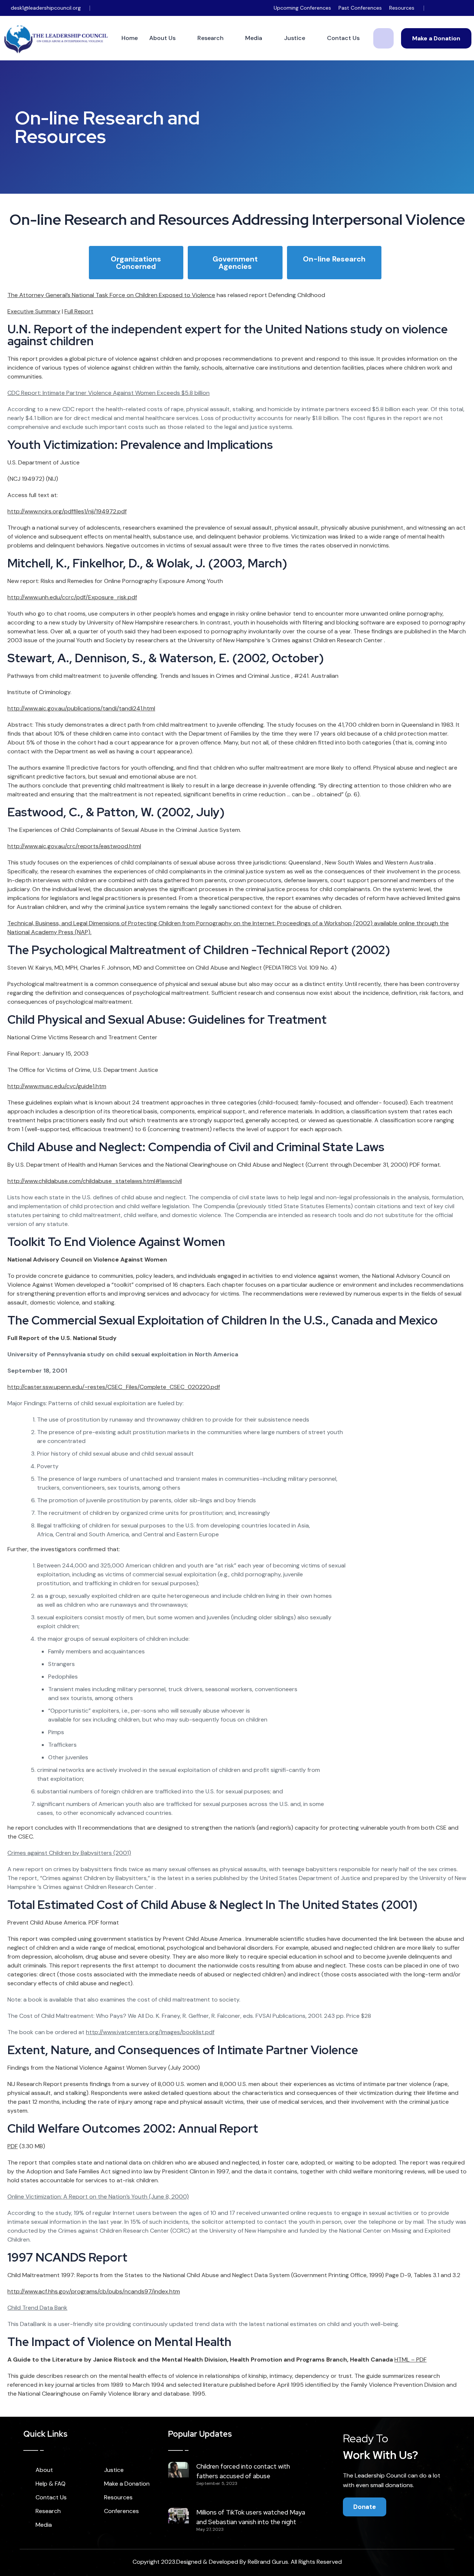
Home (130, 38)
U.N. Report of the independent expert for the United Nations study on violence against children (228, 335)
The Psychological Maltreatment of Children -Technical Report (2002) (199, 950)
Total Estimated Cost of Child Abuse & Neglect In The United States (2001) (212, 1905)
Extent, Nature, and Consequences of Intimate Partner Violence (183, 2050)
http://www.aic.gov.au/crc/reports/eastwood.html (74, 846)
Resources (402, 8)
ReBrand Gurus (268, 2562)
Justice (295, 38)
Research (211, 38)
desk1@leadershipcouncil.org (46, 8)
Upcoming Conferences (302, 8)
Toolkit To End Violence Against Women (116, 1242)
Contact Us (343, 38)
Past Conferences (360, 8)
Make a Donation (436, 38)
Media (254, 38)
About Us (162, 38)
